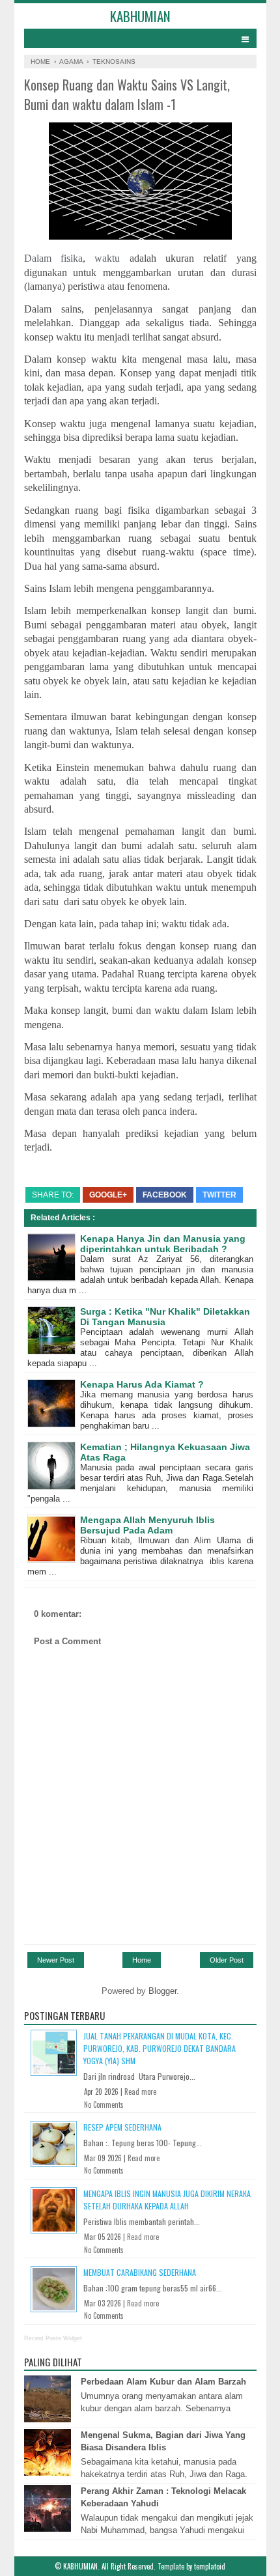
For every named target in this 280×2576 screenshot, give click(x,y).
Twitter (219, 1195)
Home (142, 1960)
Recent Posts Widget (53, 2338)
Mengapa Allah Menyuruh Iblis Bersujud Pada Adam (147, 1525)
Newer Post (56, 1960)
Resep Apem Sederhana (122, 2127)
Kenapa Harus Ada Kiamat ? (142, 1384)
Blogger (162, 1991)
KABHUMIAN (140, 16)
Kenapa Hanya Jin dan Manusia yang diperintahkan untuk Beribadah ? (163, 1244)
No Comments (104, 2105)
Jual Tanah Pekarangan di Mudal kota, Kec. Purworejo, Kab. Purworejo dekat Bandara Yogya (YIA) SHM (160, 2048)
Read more (140, 2092)
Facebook (165, 1195)
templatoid (210, 2566)
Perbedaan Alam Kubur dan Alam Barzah (163, 2382)
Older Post (227, 1960)
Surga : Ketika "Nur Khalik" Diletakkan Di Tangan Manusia (165, 1317)
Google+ (108, 1195)
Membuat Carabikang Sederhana (140, 2272)
